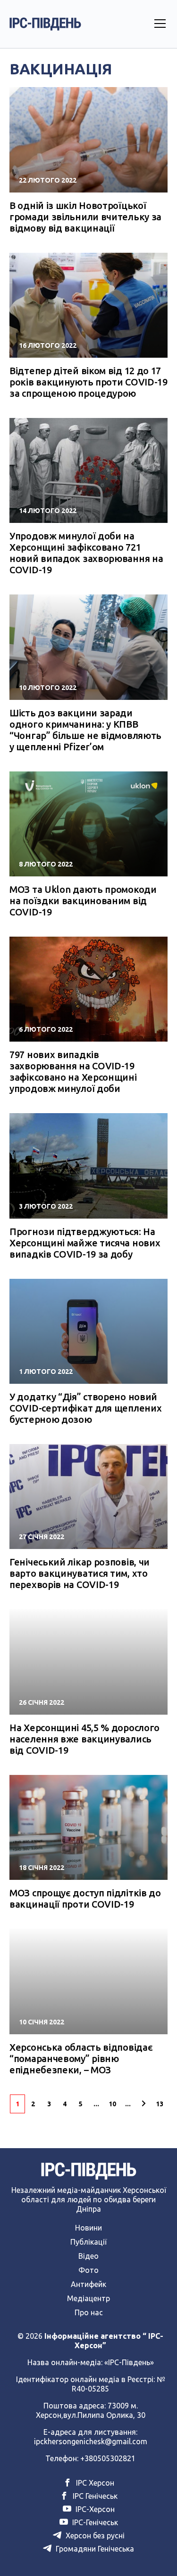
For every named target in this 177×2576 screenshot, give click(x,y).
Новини (88, 2228)
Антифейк (88, 2284)
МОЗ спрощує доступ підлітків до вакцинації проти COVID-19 (85, 1898)
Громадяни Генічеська (94, 2549)
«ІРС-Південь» (129, 2362)
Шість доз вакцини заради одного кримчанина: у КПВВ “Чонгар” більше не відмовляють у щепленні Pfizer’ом (85, 730)
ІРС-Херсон (94, 2509)
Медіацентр (88, 2298)
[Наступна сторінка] (144, 2104)
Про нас (89, 2312)
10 (112, 2104)
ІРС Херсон (94, 2483)
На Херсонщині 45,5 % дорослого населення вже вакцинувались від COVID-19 (84, 1739)
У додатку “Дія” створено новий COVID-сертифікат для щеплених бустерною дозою (85, 1408)
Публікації (88, 2242)
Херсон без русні (94, 2536)
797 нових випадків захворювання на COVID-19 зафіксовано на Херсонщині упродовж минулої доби (73, 1071)
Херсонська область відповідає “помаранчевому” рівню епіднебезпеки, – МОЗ (81, 2058)
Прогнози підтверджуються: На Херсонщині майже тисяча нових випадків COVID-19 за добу (85, 1243)
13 (160, 2104)
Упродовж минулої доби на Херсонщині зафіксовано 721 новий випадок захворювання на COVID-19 (86, 553)
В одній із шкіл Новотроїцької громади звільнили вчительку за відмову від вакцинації (85, 217)
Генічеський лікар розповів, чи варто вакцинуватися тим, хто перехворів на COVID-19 (80, 1573)
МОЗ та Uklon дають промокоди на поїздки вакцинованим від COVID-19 (83, 901)
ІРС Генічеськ (94, 2496)
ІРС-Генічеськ (94, 2522)
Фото (88, 2270)
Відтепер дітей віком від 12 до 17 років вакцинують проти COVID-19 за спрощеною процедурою (88, 382)
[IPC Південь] (45, 24)
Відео (88, 2256)
